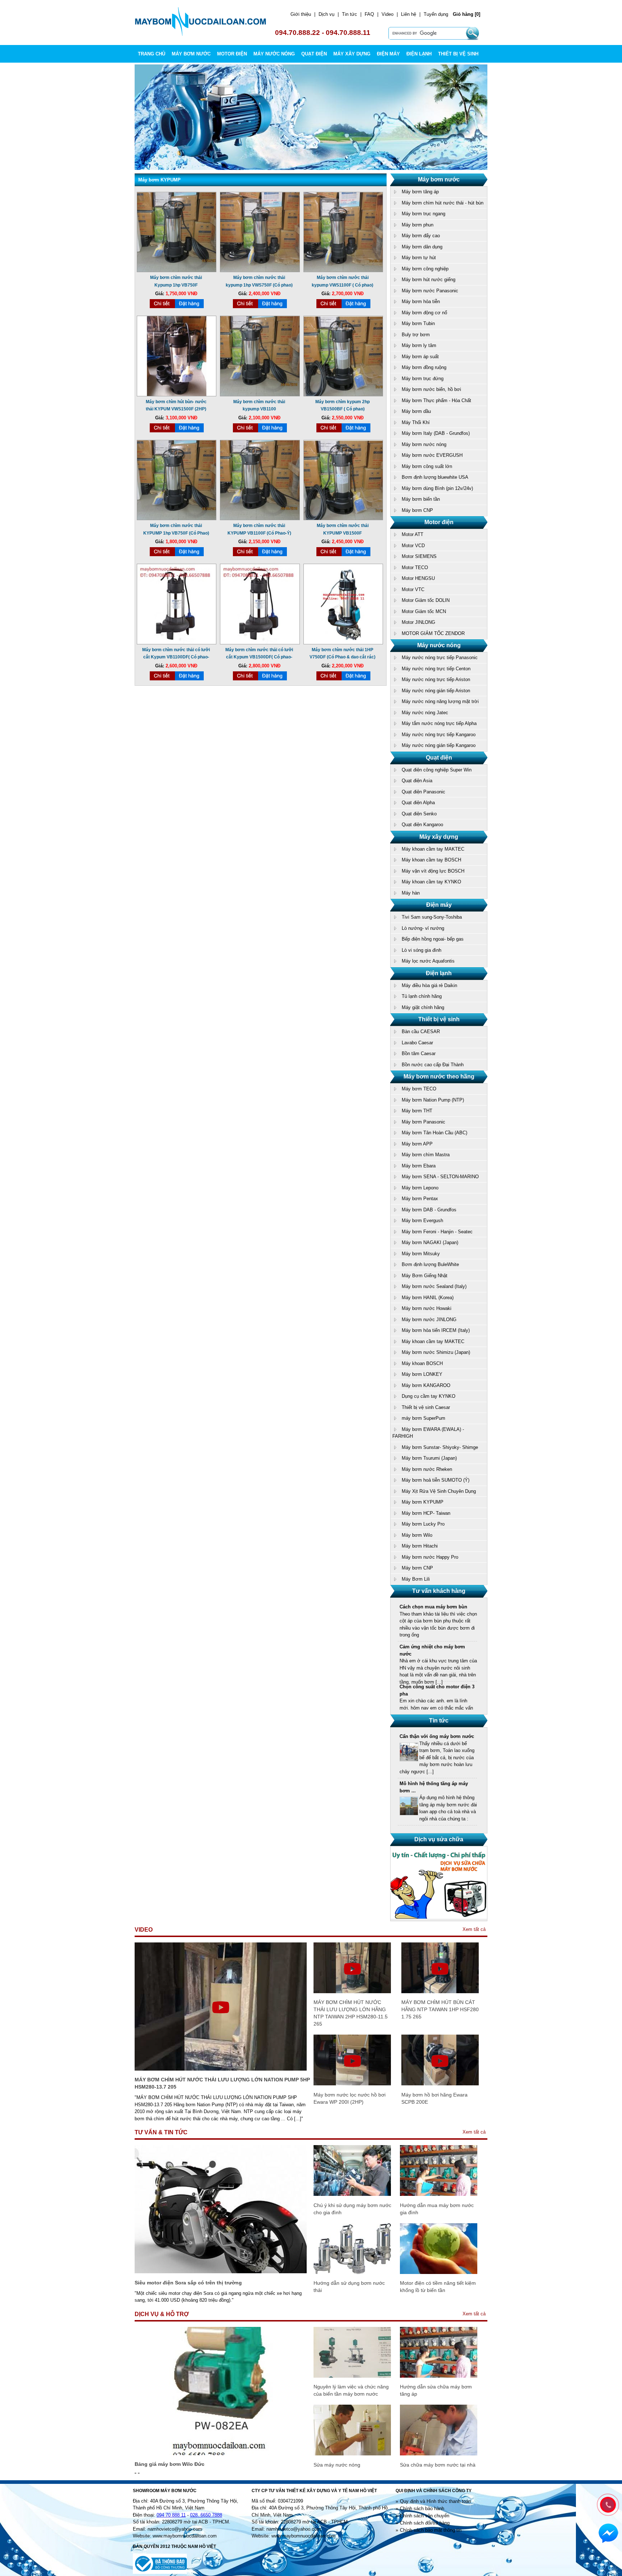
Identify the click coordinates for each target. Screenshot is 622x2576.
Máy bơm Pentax (420, 1199)
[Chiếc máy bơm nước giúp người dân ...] (409, 1814)
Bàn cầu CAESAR (421, 1032)
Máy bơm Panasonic (423, 1122)
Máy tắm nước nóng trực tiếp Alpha (439, 723)
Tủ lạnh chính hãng (422, 996)
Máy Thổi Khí (416, 422)
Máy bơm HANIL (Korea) (428, 1298)
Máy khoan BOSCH (422, 1363)
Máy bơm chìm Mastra (426, 1155)
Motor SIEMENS (419, 556)
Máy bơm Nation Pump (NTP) (433, 1100)
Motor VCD (413, 546)
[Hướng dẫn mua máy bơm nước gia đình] (439, 2194)
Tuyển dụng (436, 14)
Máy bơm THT (417, 1111)
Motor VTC (413, 589)
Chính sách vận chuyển (425, 2516)
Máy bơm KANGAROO (426, 1385)
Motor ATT (413, 534)
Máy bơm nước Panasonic (430, 291)
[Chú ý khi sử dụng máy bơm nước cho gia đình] (352, 2194)
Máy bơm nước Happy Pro (430, 1557)
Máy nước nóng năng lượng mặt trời (440, 701)
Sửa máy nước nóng (337, 2465)
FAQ (369, 14)
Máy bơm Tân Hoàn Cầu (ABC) (434, 1133)
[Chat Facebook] (608, 2534)
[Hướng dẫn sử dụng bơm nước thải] (352, 2272)
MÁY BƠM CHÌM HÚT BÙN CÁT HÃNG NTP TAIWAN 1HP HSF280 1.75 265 (440, 2009)
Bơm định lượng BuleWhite (430, 1264)
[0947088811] (607, 2504)
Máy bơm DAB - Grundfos (429, 1210)
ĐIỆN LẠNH (419, 54)
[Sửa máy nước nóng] (352, 2454)
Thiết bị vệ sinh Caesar (426, 1407)
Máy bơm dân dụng (422, 247)
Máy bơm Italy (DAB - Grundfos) (436, 433)
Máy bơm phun (418, 225)
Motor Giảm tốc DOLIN (426, 600)
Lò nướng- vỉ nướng (423, 928)
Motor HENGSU (418, 578)
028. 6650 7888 (206, 2515)
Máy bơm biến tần (421, 499)
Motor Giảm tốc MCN (424, 611)
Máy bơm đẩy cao (421, 236)
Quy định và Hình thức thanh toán (435, 2501)
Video (387, 14)
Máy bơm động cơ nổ (424, 313)
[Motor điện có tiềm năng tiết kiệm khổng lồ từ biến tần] (439, 2272)
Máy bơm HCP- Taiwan (426, 1513)
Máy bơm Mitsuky (421, 1254)
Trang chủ (152, 54)
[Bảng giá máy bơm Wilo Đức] (221, 2453)
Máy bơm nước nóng (424, 444)
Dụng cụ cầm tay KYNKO (429, 1396)
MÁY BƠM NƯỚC (191, 54)
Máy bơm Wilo (417, 1535)
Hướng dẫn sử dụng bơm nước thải (349, 2287)
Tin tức (350, 14)
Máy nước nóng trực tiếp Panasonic (440, 657)
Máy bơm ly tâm (419, 345)
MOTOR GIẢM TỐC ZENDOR (433, 633)
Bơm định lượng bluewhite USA (435, 477)
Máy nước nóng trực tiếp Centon (436, 669)
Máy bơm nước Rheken (427, 1469)
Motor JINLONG (418, 622)
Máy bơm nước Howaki (427, 1308)
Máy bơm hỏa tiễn (421, 301)
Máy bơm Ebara (419, 1166)
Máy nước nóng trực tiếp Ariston (436, 679)
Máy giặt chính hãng (423, 1007)
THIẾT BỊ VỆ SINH (458, 54)
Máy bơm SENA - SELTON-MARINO (440, 1177)
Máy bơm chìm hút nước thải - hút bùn (443, 203)
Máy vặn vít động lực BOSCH (433, 871)
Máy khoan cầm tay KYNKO (431, 882)
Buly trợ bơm (416, 335)
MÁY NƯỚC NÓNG (274, 54)
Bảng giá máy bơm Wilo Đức (170, 2464)
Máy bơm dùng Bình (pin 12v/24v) (437, 488)
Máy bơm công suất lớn (427, 466)
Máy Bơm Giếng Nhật (425, 1276)
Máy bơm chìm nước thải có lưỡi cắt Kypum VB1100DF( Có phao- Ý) (176, 657)
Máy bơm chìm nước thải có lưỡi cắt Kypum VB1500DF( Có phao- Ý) (259, 657)
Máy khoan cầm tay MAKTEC (433, 849)
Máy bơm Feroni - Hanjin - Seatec (437, 1232)
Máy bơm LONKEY (422, 1374)
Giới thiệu (301, 14)
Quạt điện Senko (419, 814)
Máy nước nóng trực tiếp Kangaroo (439, 735)
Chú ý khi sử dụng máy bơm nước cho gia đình (352, 2209)
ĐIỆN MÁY (388, 54)
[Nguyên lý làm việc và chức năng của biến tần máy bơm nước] (352, 2376)
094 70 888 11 (171, 2515)
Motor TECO (415, 568)
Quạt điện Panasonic (423, 792)
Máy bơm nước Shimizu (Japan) (436, 1352)
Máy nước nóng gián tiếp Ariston (436, 691)
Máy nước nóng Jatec (425, 713)
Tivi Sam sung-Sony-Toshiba (432, 917)
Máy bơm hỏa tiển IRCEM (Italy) (436, 1330)
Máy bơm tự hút (419, 258)
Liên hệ (409, 14)
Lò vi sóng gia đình (422, 950)
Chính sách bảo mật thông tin (431, 2530)
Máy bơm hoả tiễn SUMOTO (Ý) (436, 1480)
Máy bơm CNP (417, 510)
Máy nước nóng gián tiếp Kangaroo (439, 745)
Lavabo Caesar (417, 1043)
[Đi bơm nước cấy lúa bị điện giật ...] (409, 1767)
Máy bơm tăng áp (420, 192)
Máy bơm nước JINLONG (429, 1319)
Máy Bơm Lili (416, 1579)
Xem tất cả (474, 1929)
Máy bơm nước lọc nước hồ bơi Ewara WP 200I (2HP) (350, 2098)
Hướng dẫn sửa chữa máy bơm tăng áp (436, 2390)
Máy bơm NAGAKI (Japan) (430, 1242)
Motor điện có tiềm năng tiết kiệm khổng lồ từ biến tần (438, 2287)
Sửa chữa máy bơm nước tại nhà (438, 2465)
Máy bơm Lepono (420, 1188)
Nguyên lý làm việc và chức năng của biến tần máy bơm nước (351, 2390)
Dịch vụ (326, 14)
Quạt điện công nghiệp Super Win (437, 770)
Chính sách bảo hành (422, 2509)
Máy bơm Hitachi (420, 1546)
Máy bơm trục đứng (423, 379)
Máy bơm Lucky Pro (423, 1524)
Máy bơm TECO (419, 1089)
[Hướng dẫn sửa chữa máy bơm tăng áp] (439, 2376)
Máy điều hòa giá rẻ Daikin (429, 985)
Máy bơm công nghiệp (425, 269)
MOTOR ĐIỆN (232, 54)
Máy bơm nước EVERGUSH (432, 455)
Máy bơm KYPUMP (423, 1502)
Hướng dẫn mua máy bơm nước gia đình (437, 2209)
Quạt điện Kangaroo (422, 825)
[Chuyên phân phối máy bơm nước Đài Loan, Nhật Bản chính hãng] (201, 34)
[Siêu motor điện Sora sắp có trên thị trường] (221, 2272)
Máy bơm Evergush (422, 1221)
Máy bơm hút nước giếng (429, 280)
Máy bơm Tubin (418, 323)
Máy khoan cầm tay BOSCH (431, 860)
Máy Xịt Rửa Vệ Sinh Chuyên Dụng (439, 1491)
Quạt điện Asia (417, 781)
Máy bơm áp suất (420, 357)
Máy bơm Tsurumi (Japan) (429, 1458)
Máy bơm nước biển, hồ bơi (431, 389)
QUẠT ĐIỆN (314, 54)
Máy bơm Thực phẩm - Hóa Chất (436, 400)
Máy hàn (411, 893)
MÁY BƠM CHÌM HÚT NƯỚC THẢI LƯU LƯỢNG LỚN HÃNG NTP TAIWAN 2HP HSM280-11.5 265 (351, 2013)
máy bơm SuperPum (423, 1418)
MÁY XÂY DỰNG (352, 54)
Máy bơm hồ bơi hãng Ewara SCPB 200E (434, 2098)
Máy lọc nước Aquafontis (428, 961)
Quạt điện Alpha (418, 803)
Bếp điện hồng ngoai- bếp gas (433, 939)
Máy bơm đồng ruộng (424, 367)
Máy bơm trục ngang (423, 214)
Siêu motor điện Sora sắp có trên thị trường (188, 2283)
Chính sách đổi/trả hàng (425, 2523)
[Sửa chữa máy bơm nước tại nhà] (439, 2454)
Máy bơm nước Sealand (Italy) (434, 1286)
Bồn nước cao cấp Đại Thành (433, 1065)
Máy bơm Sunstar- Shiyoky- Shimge (440, 1447)
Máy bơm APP (417, 1144)
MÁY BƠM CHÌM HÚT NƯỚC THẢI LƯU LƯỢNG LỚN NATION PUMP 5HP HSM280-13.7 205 (222, 2083)
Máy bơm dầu (416, 411)
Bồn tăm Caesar (419, 1053)
